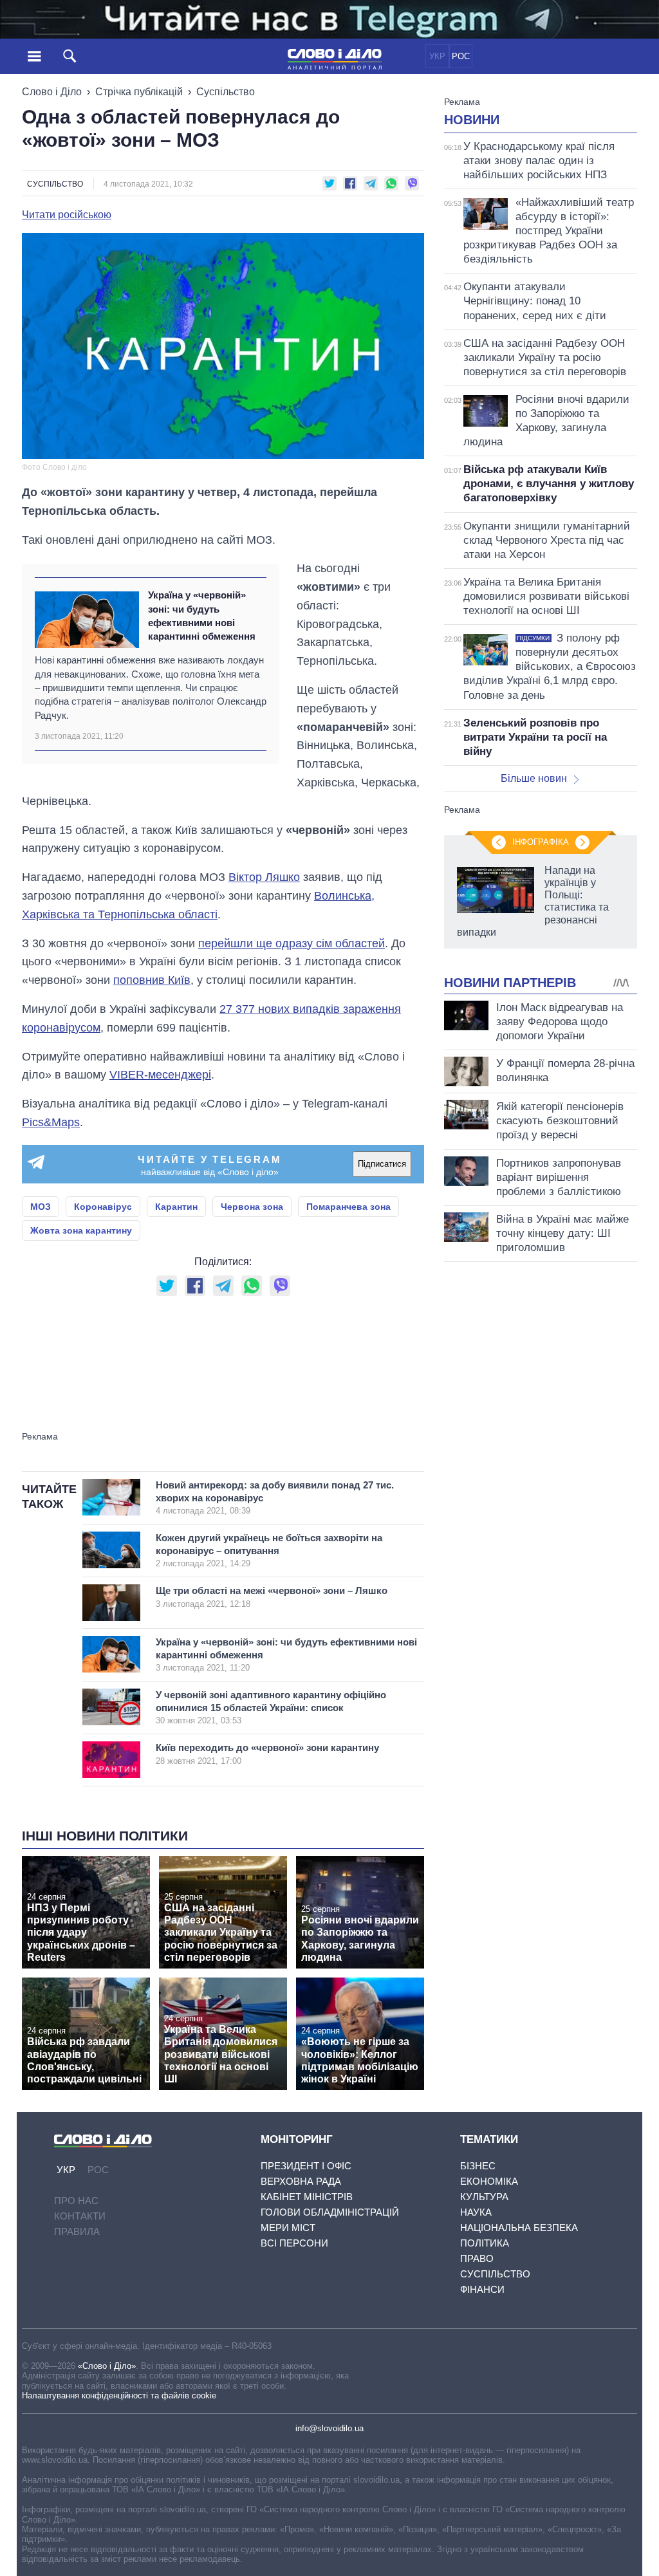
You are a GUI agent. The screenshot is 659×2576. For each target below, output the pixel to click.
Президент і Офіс (306, 2166)
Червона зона (252, 1207)
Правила (77, 2231)
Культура (484, 2197)
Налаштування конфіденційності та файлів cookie (119, 2395)
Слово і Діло (52, 92)
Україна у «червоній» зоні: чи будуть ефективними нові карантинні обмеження (202, 616)
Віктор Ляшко (264, 877)
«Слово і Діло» (107, 2366)
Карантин (176, 1207)
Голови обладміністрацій (330, 2212)
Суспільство (226, 92)
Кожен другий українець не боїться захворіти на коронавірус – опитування (269, 1550)
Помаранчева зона (348, 1207)
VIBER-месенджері (160, 1075)
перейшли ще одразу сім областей (292, 943)
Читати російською (67, 215)
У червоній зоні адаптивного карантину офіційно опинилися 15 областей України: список (271, 1707)
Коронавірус (103, 1207)
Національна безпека (519, 2228)
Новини (472, 120)
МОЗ (41, 1207)
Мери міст (288, 2228)
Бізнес (478, 2166)
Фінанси (482, 2289)
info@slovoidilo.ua (329, 2428)
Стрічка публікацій (139, 92)
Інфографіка (541, 842)
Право (477, 2258)
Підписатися (382, 1164)
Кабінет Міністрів (307, 2197)
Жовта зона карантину (81, 1230)
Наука (476, 2212)
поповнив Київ (152, 980)
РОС (461, 56)
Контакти (80, 2216)
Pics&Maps (51, 1122)
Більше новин (534, 778)
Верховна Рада (301, 2181)
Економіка (489, 2181)
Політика (485, 2243)
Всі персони (294, 2243)
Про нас (76, 2201)
